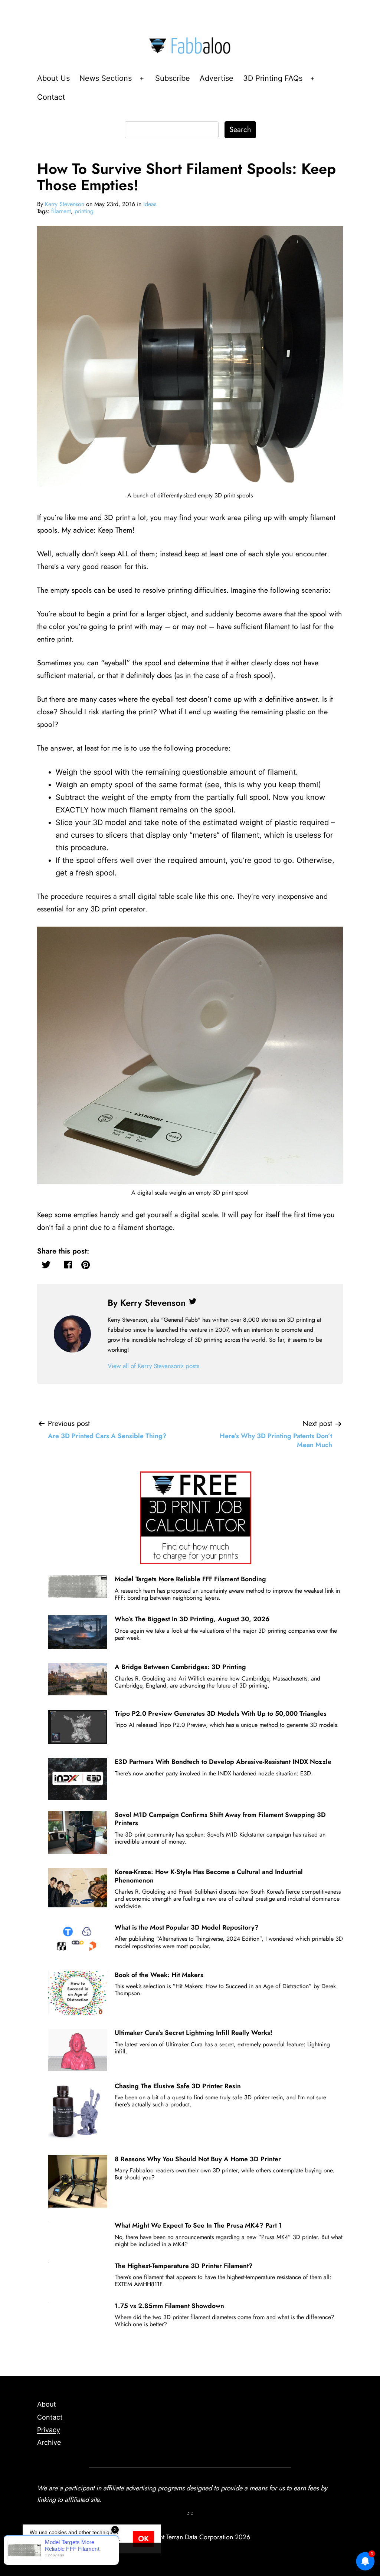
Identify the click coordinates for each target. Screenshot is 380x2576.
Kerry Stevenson (65, 204)
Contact (51, 97)
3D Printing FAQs (273, 78)
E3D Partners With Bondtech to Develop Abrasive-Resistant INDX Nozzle (223, 1762)
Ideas (150, 204)
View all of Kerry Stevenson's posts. (154, 1366)
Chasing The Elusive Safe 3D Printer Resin (178, 2086)
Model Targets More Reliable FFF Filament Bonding (190, 1579)
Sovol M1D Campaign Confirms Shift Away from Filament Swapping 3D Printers (220, 1819)
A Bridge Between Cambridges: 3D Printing (180, 1667)
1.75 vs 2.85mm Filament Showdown (169, 2306)
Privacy (49, 2430)
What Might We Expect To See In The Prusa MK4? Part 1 (198, 2225)
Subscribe (173, 78)
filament (61, 211)
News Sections (106, 78)
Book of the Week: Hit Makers (159, 1975)
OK (143, 2539)
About (47, 2404)
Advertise (217, 78)
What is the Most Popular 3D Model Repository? (187, 1927)
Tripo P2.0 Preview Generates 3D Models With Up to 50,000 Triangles (221, 1714)
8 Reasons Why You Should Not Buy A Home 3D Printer (198, 2159)
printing (84, 211)
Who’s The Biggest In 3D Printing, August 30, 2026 (192, 1619)
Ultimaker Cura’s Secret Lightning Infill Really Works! (194, 2033)
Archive (49, 2442)
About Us (53, 78)
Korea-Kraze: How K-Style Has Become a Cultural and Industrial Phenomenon (209, 1876)
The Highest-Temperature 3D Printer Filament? (184, 2266)
